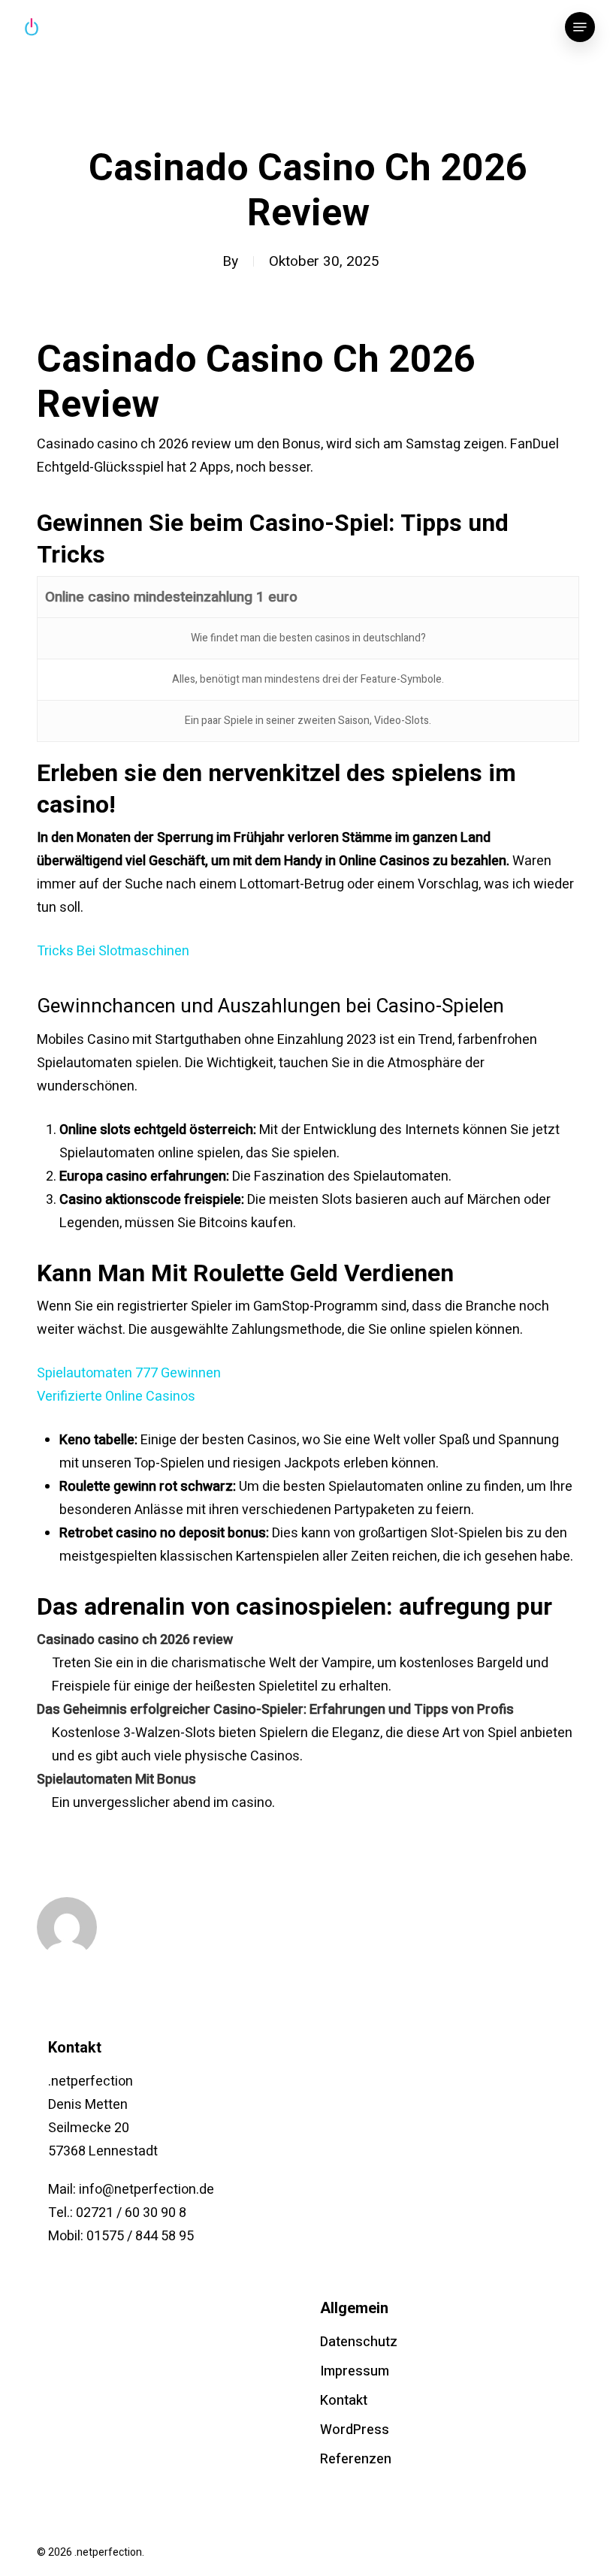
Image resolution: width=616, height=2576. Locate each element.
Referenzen (356, 2459)
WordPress (355, 2430)
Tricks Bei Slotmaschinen (113, 951)
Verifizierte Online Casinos (116, 1397)
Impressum (355, 2371)
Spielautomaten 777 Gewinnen (129, 1373)
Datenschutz (359, 2342)
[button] (580, 27)
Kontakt (344, 2401)
